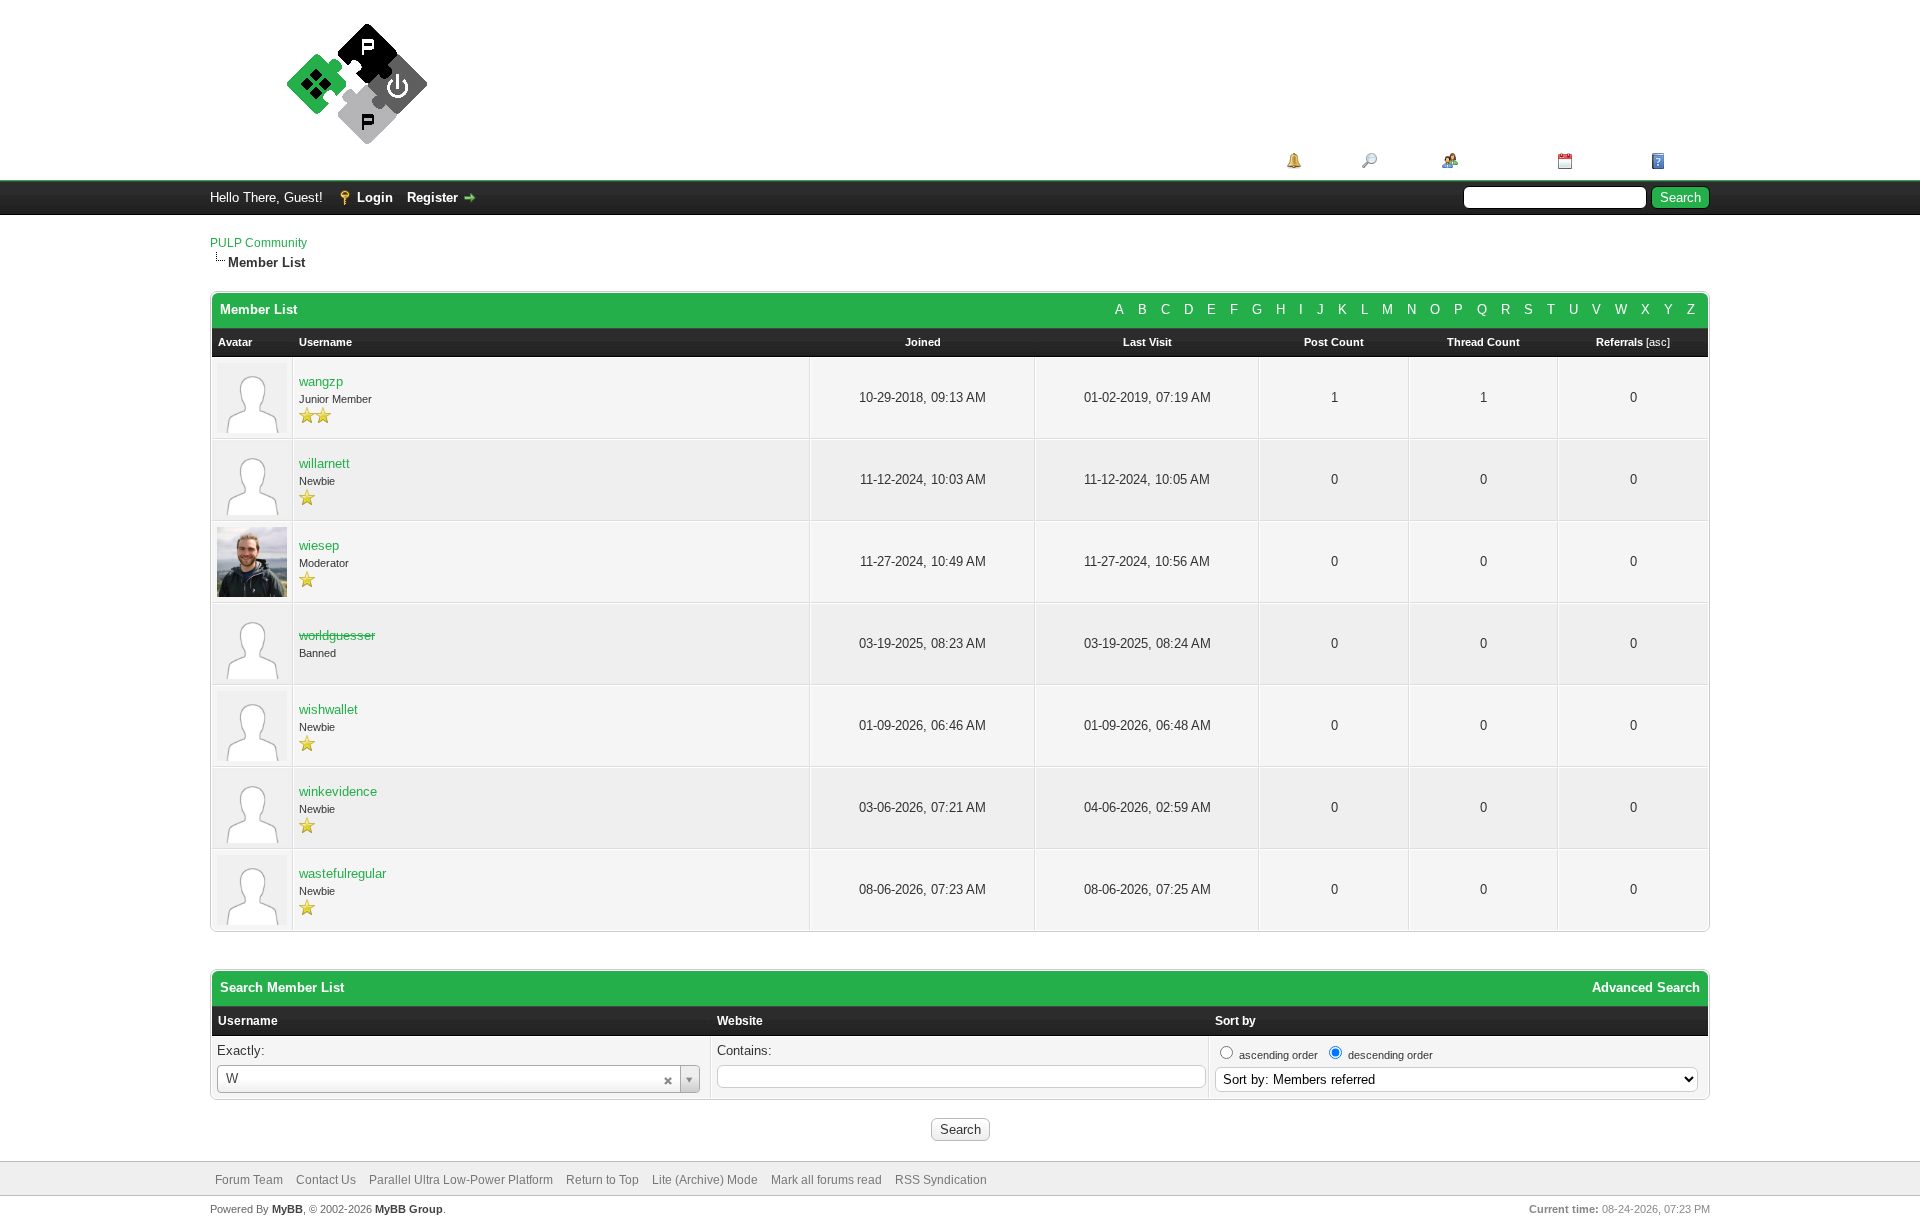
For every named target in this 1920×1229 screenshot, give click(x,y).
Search (1402, 160)
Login (375, 197)
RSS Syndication (941, 1180)
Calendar (1604, 160)
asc (1658, 342)
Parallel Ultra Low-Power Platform (461, 1180)
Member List (1500, 160)
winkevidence (338, 791)
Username (248, 1021)
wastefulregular (342, 873)
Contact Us (326, 1180)
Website (740, 1021)
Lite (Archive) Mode (705, 1180)
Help (1684, 160)
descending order (1390, 1055)
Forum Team (249, 1180)
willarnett (324, 463)
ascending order (1278, 1055)
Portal (1324, 160)
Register (432, 197)
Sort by (1235, 1021)
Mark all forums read (826, 1180)
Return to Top (602, 1180)
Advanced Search (1646, 987)
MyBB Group (409, 1209)
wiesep (319, 545)
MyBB (287, 1209)
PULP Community (258, 243)
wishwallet (328, 709)
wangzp (321, 381)
